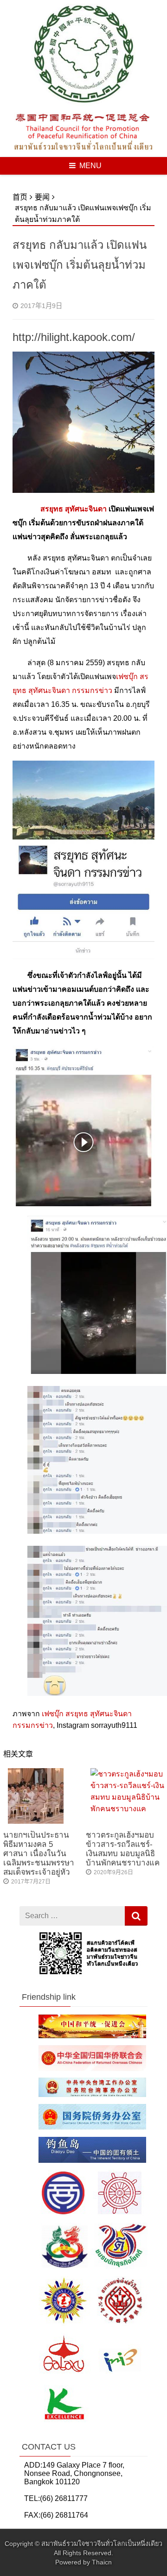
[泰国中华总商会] (91, 2214)
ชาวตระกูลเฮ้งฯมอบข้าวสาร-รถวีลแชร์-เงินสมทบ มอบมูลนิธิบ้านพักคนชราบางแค (123, 1849)
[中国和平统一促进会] (92, 2036)
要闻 (42, 197)
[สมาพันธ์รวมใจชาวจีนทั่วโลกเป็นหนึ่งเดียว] (83, 104)
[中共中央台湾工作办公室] (92, 2094)
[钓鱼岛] (92, 2161)
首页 (20, 197)
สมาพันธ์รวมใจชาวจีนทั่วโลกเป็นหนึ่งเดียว (102, 2544)
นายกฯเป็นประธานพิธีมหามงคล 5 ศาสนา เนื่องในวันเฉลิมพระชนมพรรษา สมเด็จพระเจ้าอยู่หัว (39, 1854)
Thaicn (102, 2562)
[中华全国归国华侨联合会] (92, 2069)
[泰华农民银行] (88, 2421)
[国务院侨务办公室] (92, 2127)
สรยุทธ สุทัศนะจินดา (74, 509)
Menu (90, 166)
